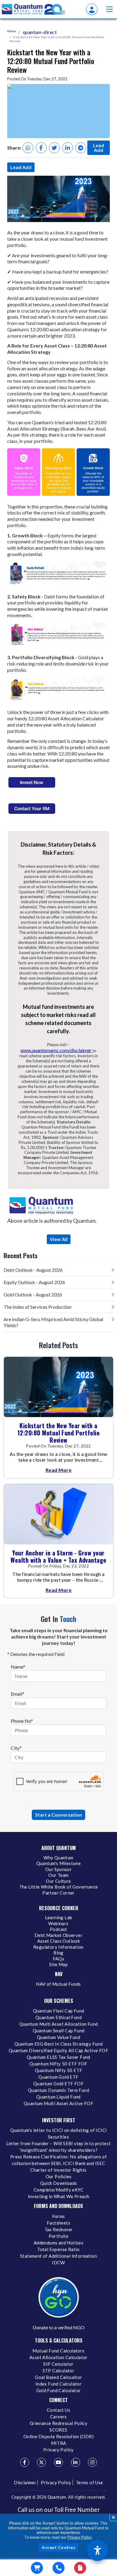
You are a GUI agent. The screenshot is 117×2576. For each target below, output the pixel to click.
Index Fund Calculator (58, 2384)
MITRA (59, 2443)
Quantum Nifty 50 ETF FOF (58, 2064)
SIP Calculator (58, 2364)
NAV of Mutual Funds (58, 1984)
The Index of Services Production (37, 1307)
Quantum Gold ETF (58, 2077)
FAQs (59, 1959)
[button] (109, 9)
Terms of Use (90, 2482)
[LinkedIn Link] (76, 2462)
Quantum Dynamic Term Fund (58, 2090)
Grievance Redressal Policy (58, 2423)
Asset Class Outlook (59, 1941)
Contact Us (58, 2410)
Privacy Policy (79, 2537)
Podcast (58, 1929)
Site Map (58, 1964)
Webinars (58, 1923)
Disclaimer (25, 2482)
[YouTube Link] (58, 2462)
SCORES (58, 2430)
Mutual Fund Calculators (58, 2351)
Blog (58, 1953)
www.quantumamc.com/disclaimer (56, 1050)
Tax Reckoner (59, 2229)
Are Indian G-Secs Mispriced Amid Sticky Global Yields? (53, 1322)
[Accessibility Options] (97, 2550)
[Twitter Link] (41, 2462)
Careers (58, 2417)
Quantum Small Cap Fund (59, 2031)
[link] (34, 9)
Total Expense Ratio (58, 2249)
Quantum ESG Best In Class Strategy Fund (59, 2044)
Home (12, 31)
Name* (18, 1667)
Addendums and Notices (58, 2243)
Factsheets (58, 2223)
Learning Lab (59, 1917)
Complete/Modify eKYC (58, 2190)
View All (59, 1239)
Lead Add (99, 148)
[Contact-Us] (58, 2568)
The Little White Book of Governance (59, 1887)
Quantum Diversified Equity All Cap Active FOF (58, 2050)
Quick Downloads (59, 2183)
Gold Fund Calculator (59, 2390)
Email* (18, 1694)
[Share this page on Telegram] (81, 148)
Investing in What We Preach (59, 2196)
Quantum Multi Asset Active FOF (58, 2103)
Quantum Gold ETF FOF (58, 2083)
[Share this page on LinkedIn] (67, 148)
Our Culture (58, 1881)
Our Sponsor (58, 1869)
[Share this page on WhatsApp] (28, 148)
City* (16, 1748)
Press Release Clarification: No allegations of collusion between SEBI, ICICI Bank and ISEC (58, 2160)
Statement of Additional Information (58, 2256)
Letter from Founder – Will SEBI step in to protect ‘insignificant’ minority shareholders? (59, 2147)
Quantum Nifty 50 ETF (59, 2070)
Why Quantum (58, 1858)
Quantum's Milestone (59, 1863)
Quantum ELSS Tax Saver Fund (58, 2057)
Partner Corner (58, 1893)
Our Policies (59, 2176)
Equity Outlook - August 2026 (34, 1282)
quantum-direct (40, 32)
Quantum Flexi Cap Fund (59, 2011)
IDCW (58, 2262)
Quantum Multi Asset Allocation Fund (59, 2024)
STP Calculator (59, 2371)
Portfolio (59, 2236)
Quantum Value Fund (58, 2037)
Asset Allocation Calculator (58, 2357)
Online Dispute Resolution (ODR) (58, 2436)
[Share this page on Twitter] (54, 148)
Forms (59, 2216)
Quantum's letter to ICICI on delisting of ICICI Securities (59, 2133)
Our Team (58, 1875)
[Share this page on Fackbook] (41, 148)
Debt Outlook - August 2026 (33, 1270)
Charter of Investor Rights (58, 2170)
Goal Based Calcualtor (58, 2377)
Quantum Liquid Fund (58, 2097)
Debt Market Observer (58, 1935)
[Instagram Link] (92, 2462)
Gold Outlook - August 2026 (33, 1294)
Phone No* (22, 1721)
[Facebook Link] (25, 2462)
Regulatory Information (58, 1947)
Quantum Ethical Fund (58, 2017)
